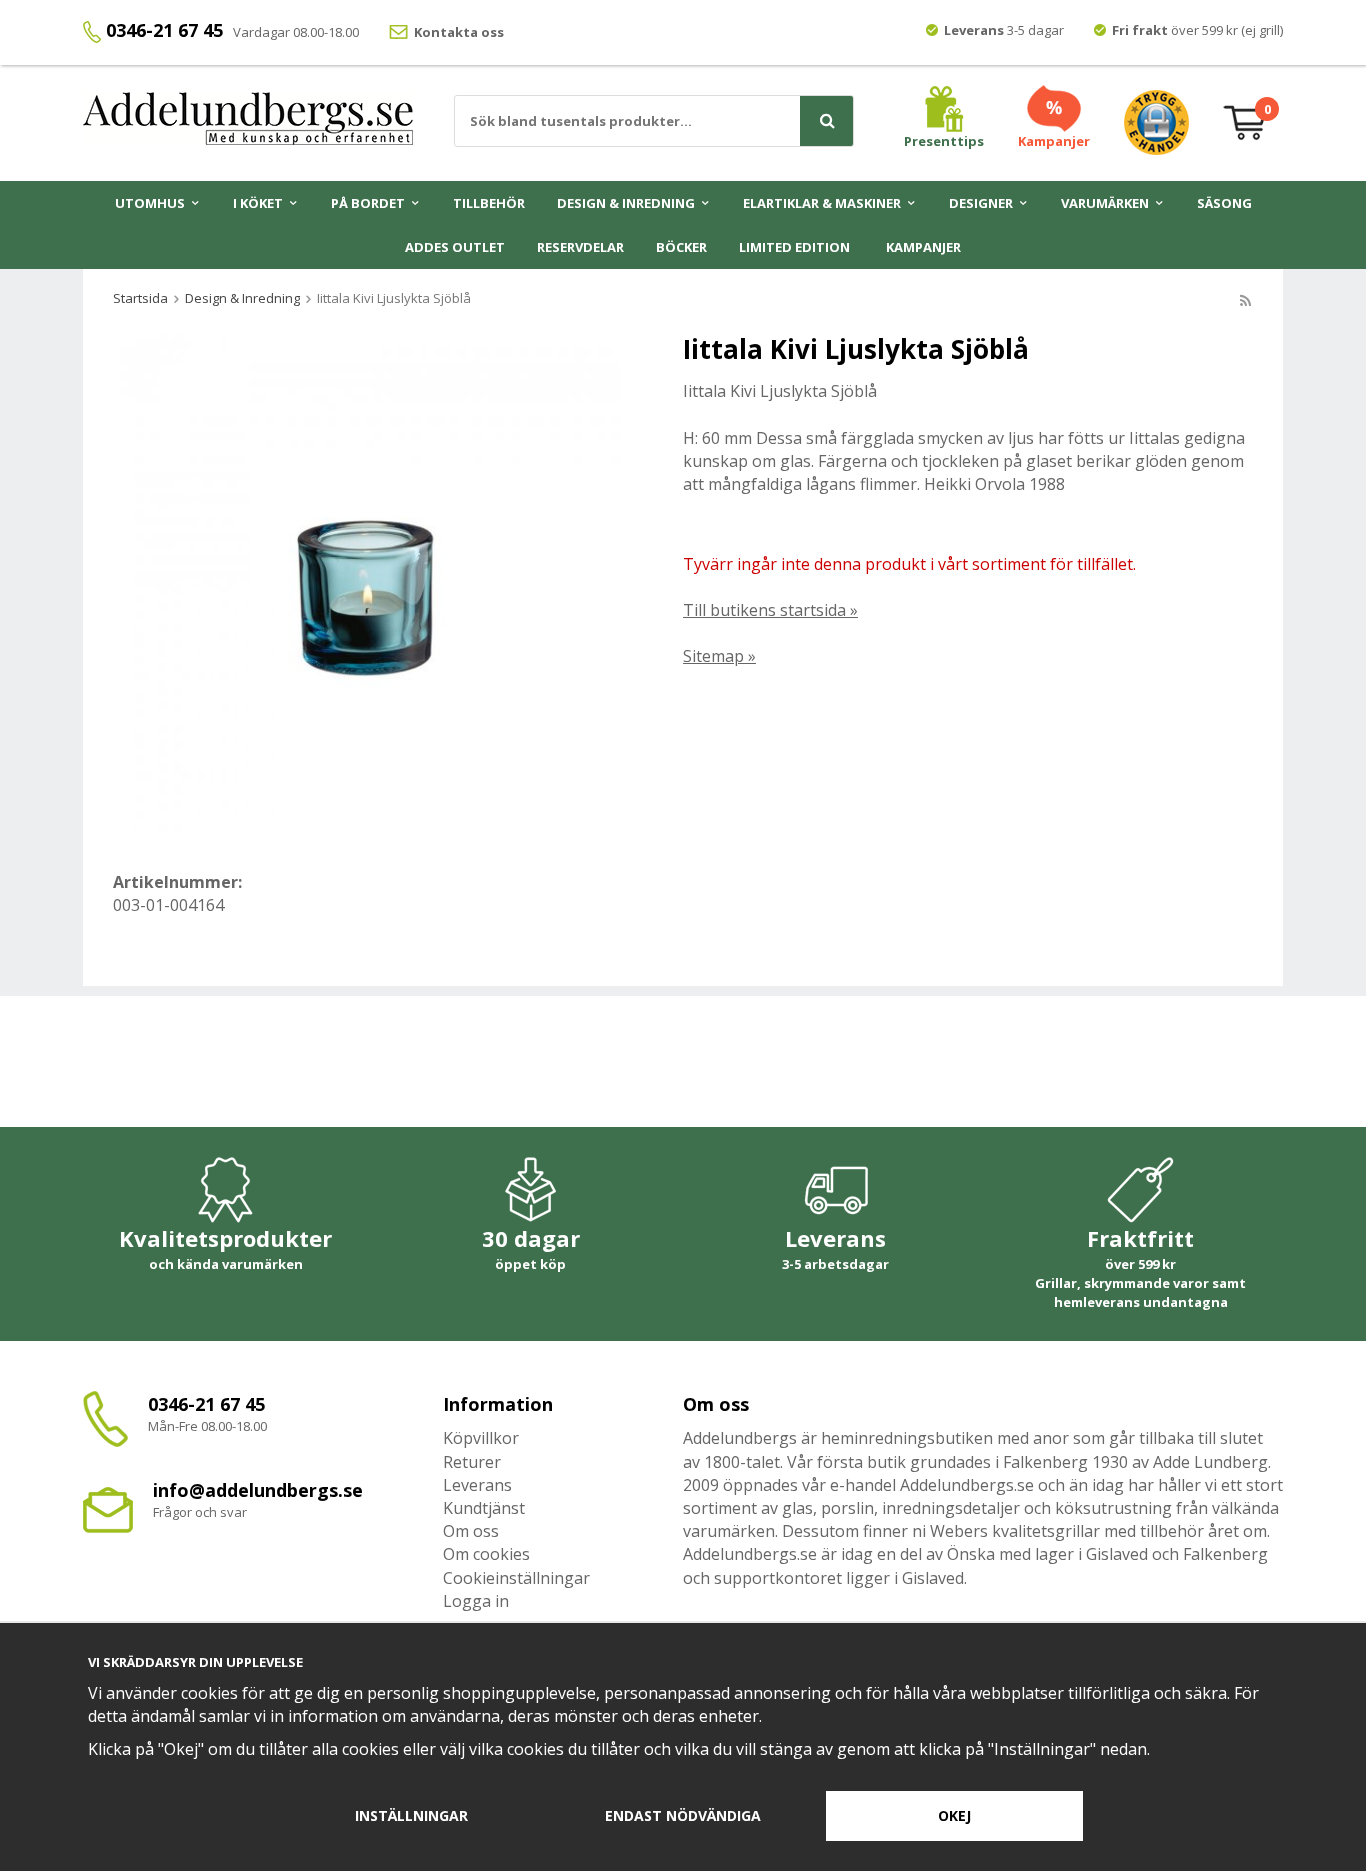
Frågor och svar (200, 1512)
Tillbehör (489, 203)
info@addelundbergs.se (258, 1490)
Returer (472, 1462)
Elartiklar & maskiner (822, 203)
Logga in (476, 1601)
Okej (954, 1815)
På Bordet (368, 203)
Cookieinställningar (516, 1578)
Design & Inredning (626, 203)
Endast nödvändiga (683, 1815)
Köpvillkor (481, 1438)
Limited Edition (794, 247)
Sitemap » (719, 656)
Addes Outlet (455, 247)
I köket (258, 203)
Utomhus (150, 203)
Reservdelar (580, 247)
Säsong (1224, 203)
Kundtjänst (484, 1508)
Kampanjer (923, 247)
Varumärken (1105, 203)
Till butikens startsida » (770, 610)
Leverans (477, 1485)
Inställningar (411, 1815)
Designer (981, 203)
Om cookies (486, 1554)
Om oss (471, 1531)
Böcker (681, 247)
